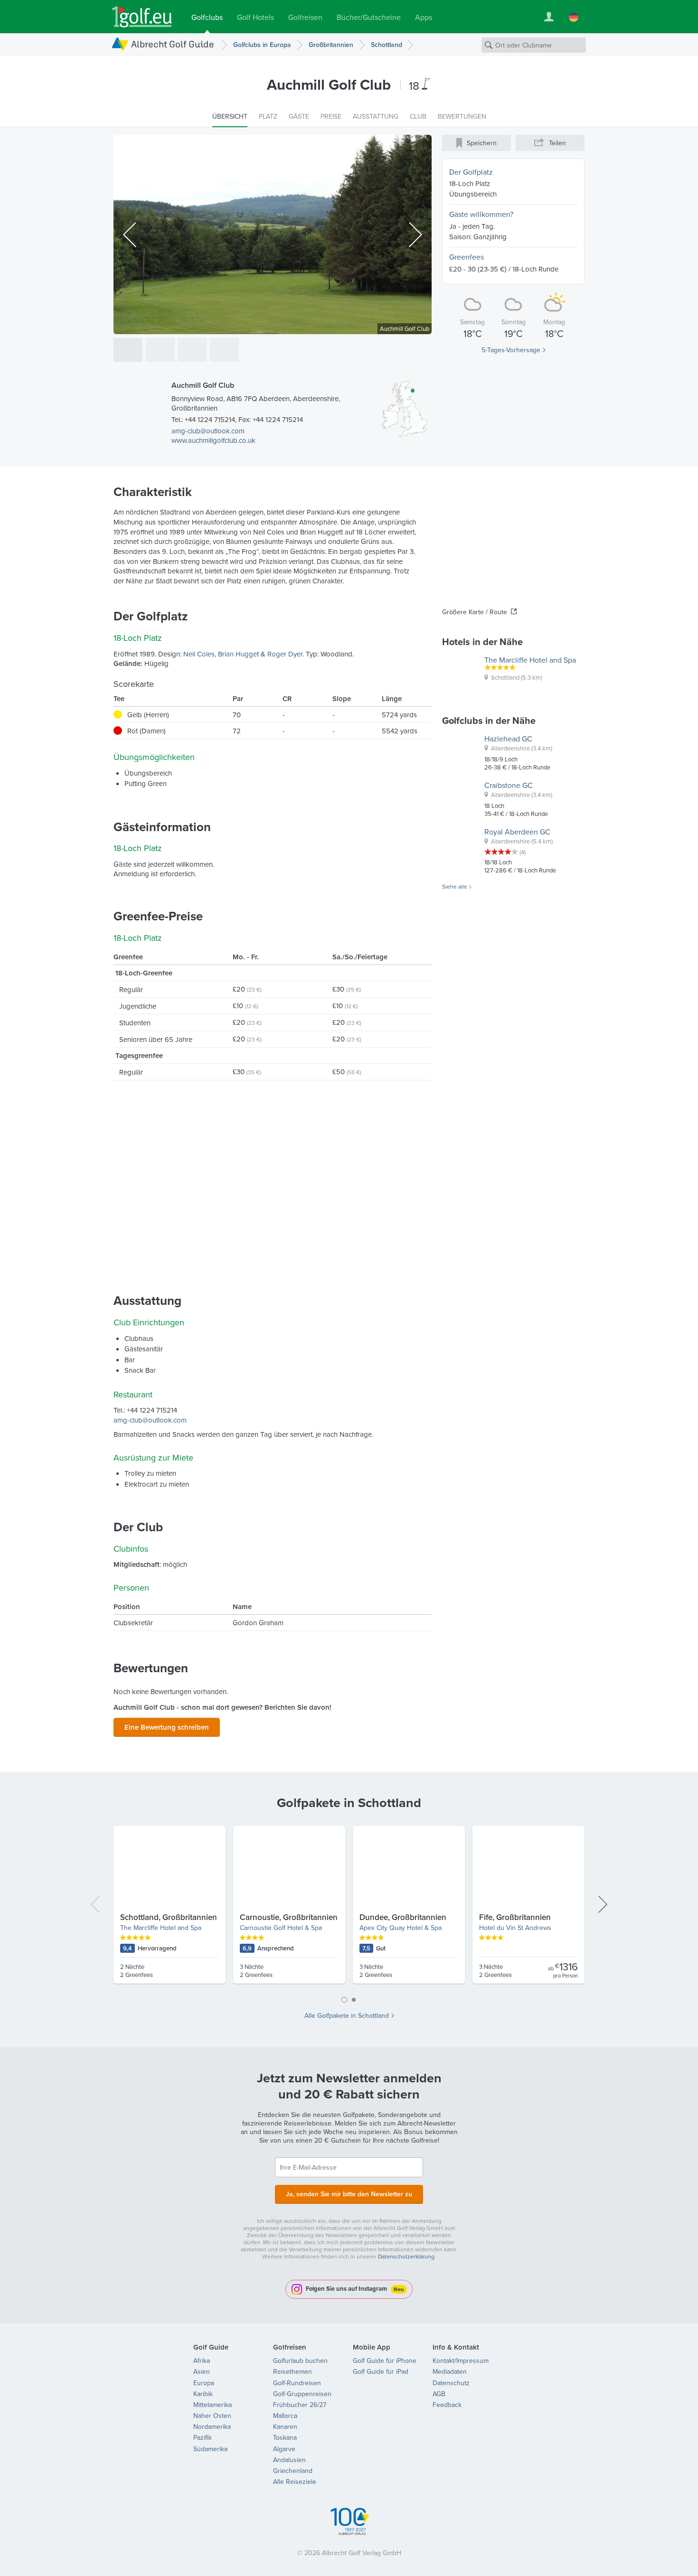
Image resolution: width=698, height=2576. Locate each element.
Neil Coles (199, 654)
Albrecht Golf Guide (173, 44)
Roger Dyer (285, 654)
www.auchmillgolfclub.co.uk (213, 440)
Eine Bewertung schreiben (167, 1727)
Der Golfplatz (471, 172)
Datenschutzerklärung (406, 2256)
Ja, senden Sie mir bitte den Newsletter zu (349, 2194)
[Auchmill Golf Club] (128, 350)
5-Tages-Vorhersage (511, 350)
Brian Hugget (238, 654)
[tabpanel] (349, 1909)
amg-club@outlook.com (208, 431)
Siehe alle (455, 887)
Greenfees (467, 257)
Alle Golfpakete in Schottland (347, 2015)
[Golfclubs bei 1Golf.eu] (142, 17)
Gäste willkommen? (481, 214)
